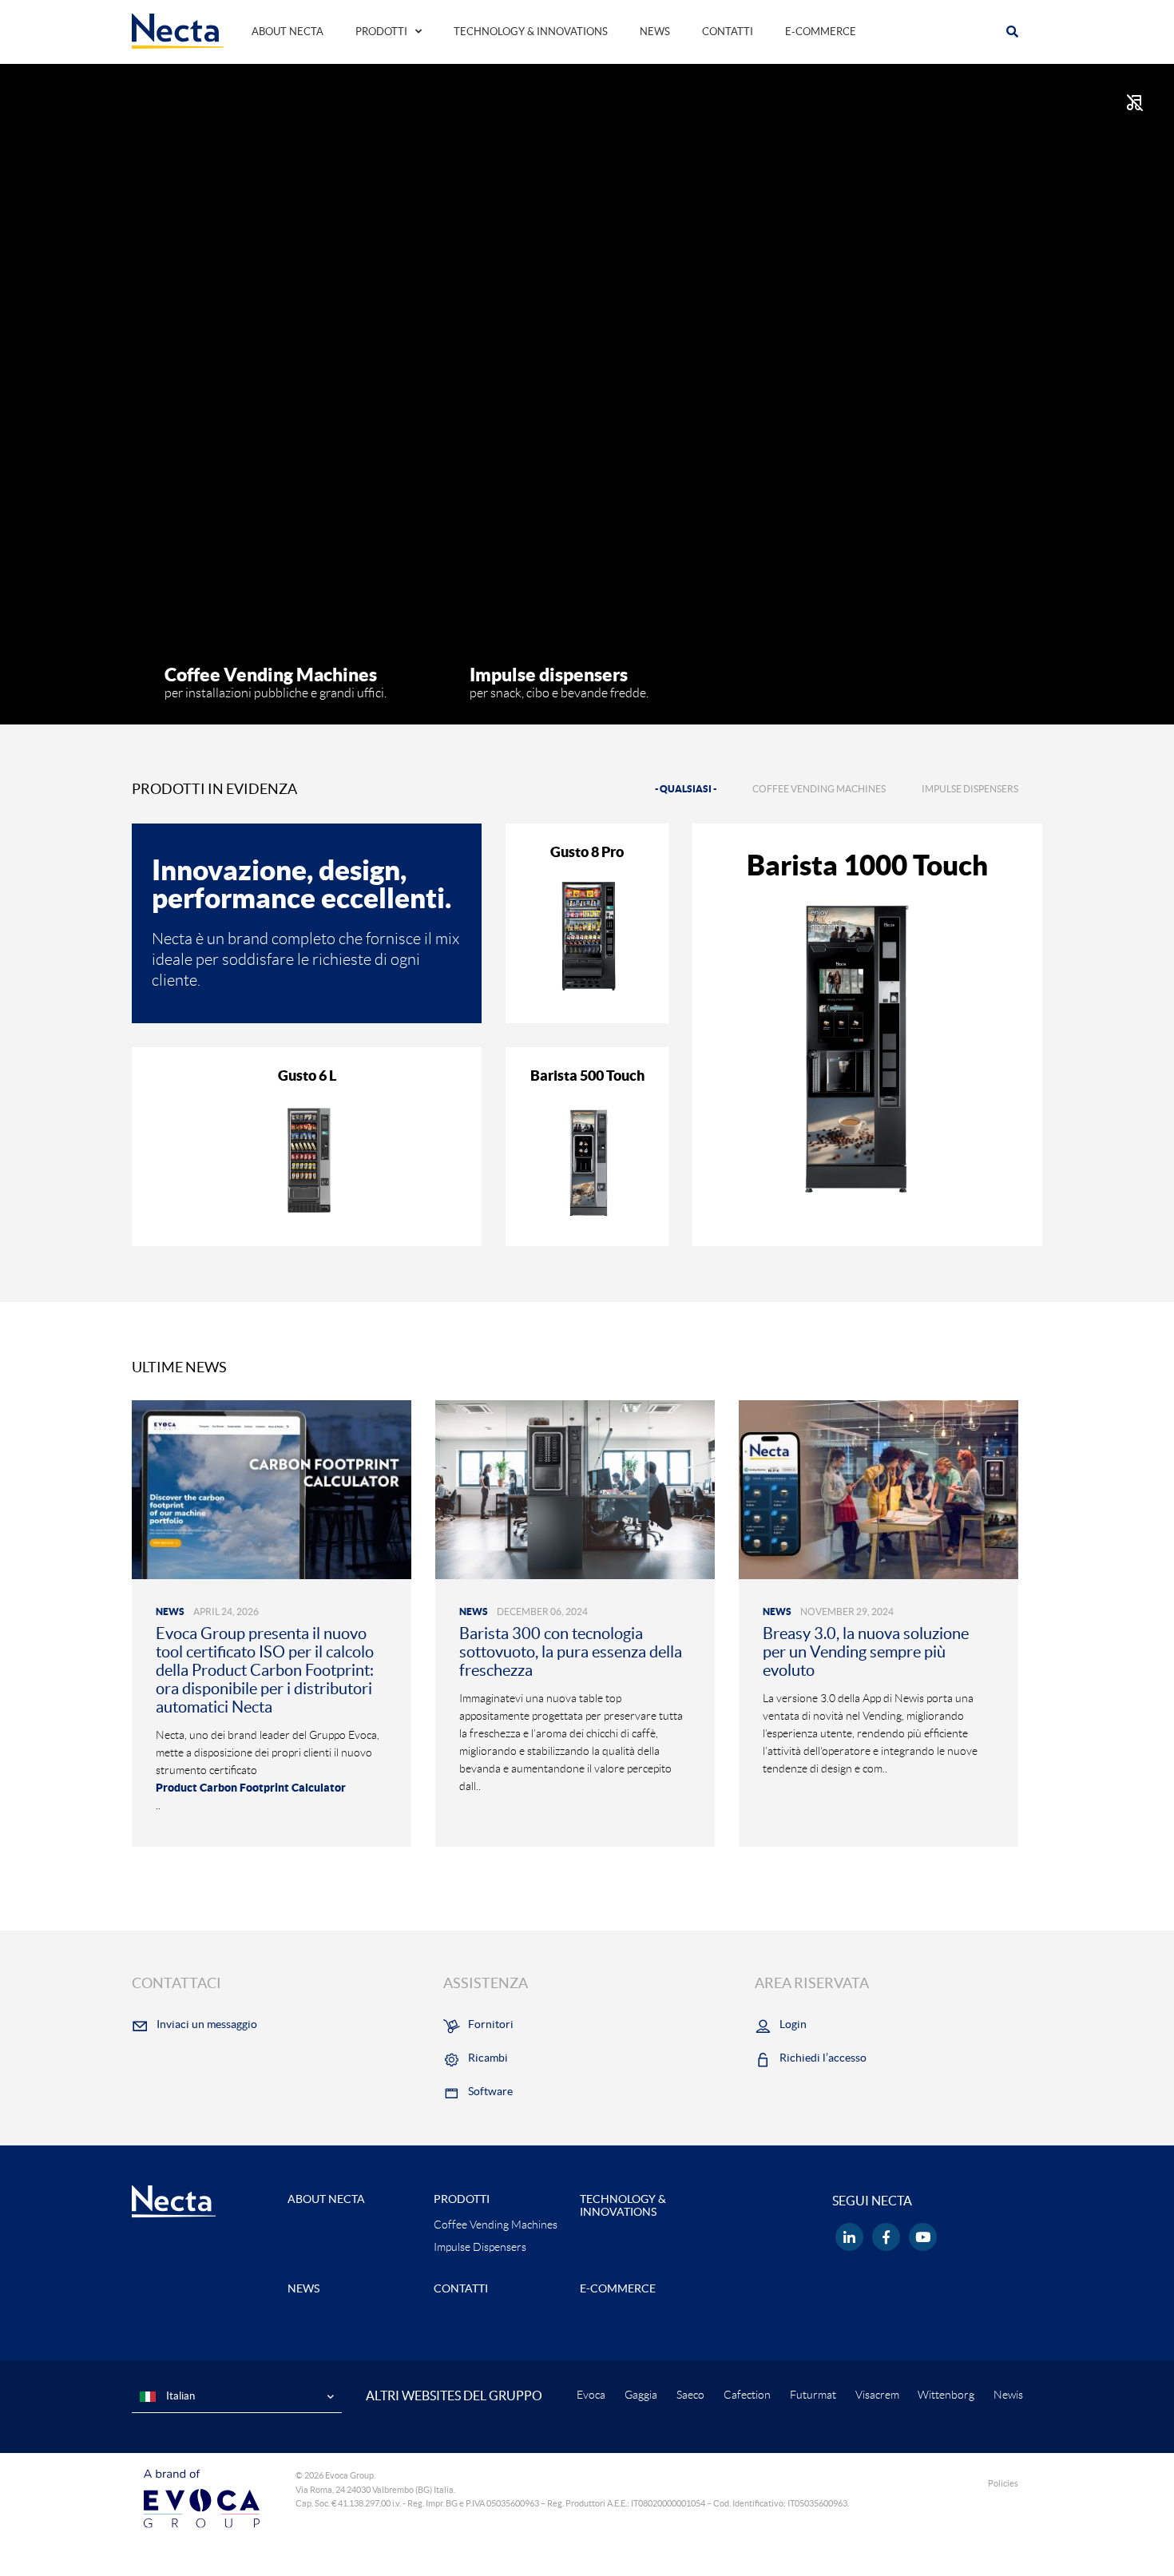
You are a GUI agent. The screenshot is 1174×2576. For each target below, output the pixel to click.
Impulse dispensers (970, 789)
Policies (1003, 2483)
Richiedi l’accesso (823, 2058)
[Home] (178, 30)
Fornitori (491, 2024)
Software (490, 2091)
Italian (179, 2396)
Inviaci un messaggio (207, 2024)
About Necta (288, 32)
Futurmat (813, 2395)
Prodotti (381, 32)
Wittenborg (946, 2395)
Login (793, 2024)
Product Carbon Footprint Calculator (251, 1788)
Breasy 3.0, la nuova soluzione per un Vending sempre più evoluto (866, 1652)
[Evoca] (202, 2498)
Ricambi (488, 2058)
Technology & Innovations (531, 32)
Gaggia (641, 2395)
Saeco (690, 2395)
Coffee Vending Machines (819, 789)
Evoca (591, 2395)
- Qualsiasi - (686, 789)
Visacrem (877, 2395)
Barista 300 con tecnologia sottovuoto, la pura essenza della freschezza (571, 1652)
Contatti (728, 32)
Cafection (747, 2395)
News (655, 32)
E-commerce (821, 32)
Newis (1008, 2395)
